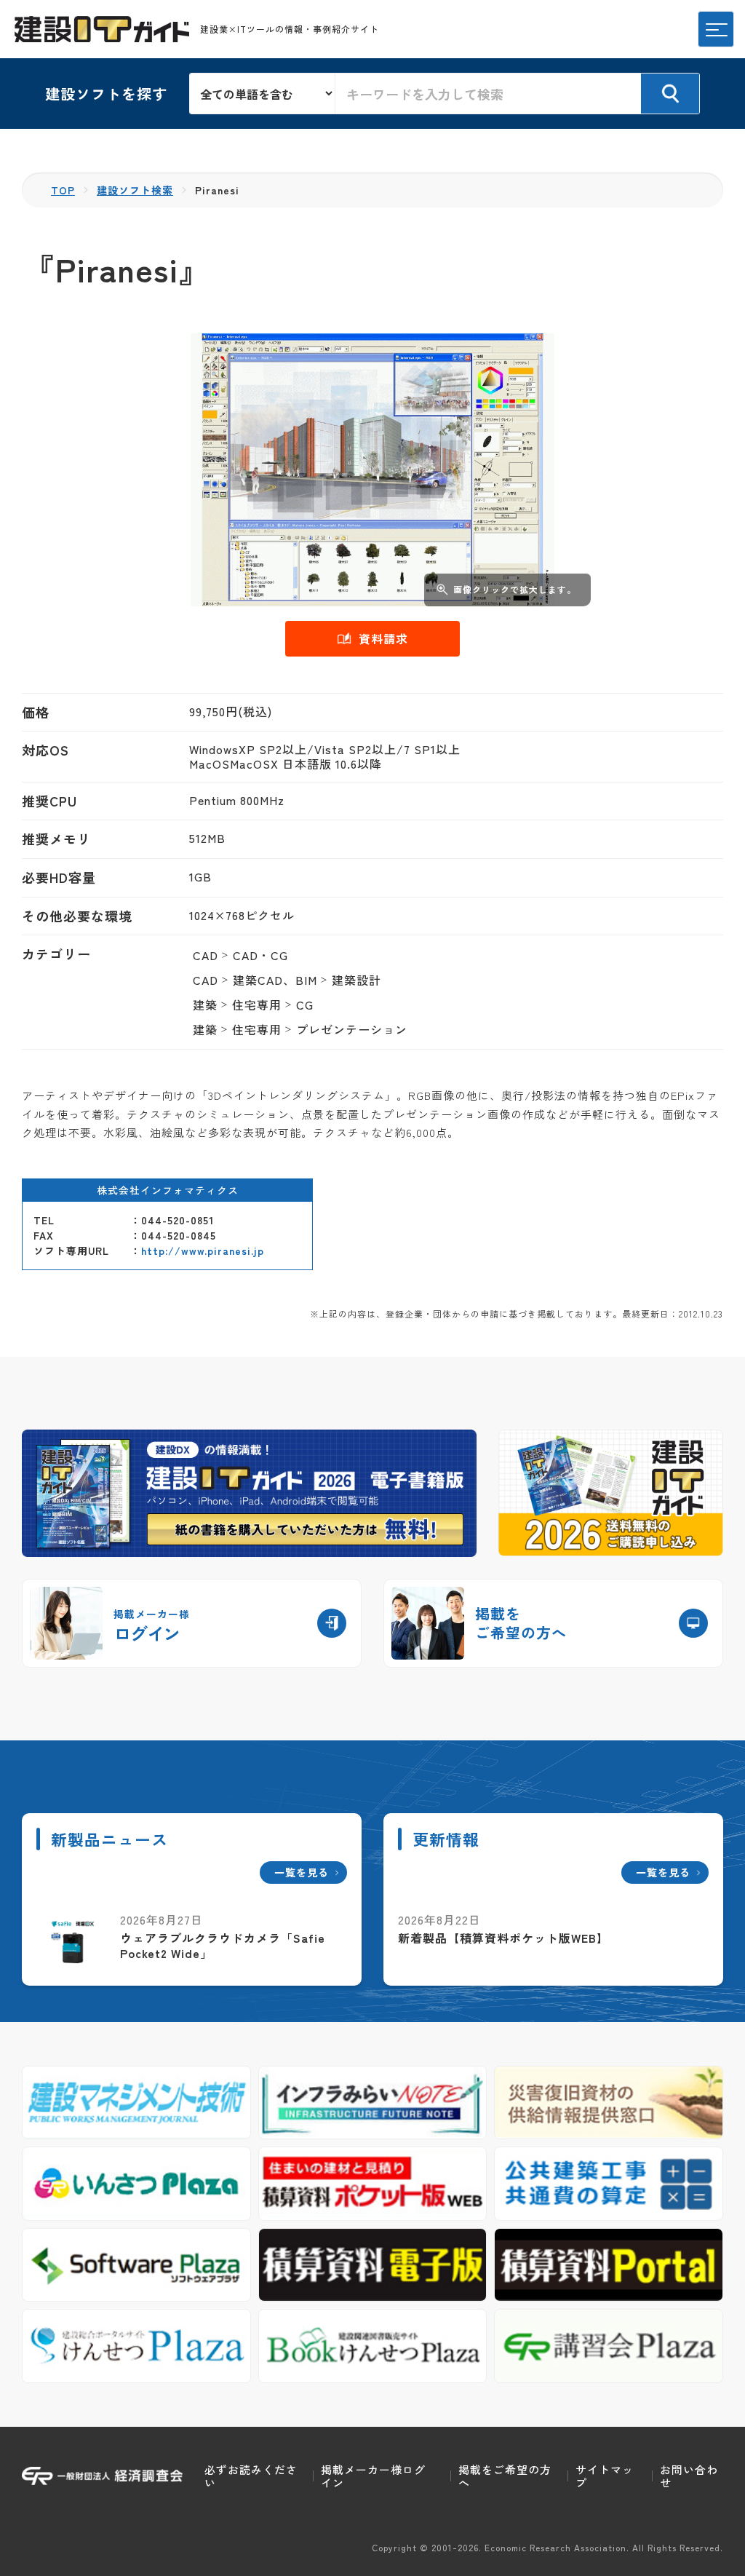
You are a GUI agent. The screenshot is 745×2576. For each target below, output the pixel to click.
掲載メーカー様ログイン (373, 2476)
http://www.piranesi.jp (203, 1251)
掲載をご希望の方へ (505, 2476)
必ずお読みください (251, 2476)
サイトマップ (605, 2476)
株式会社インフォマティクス (168, 1190)
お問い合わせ (689, 2476)
